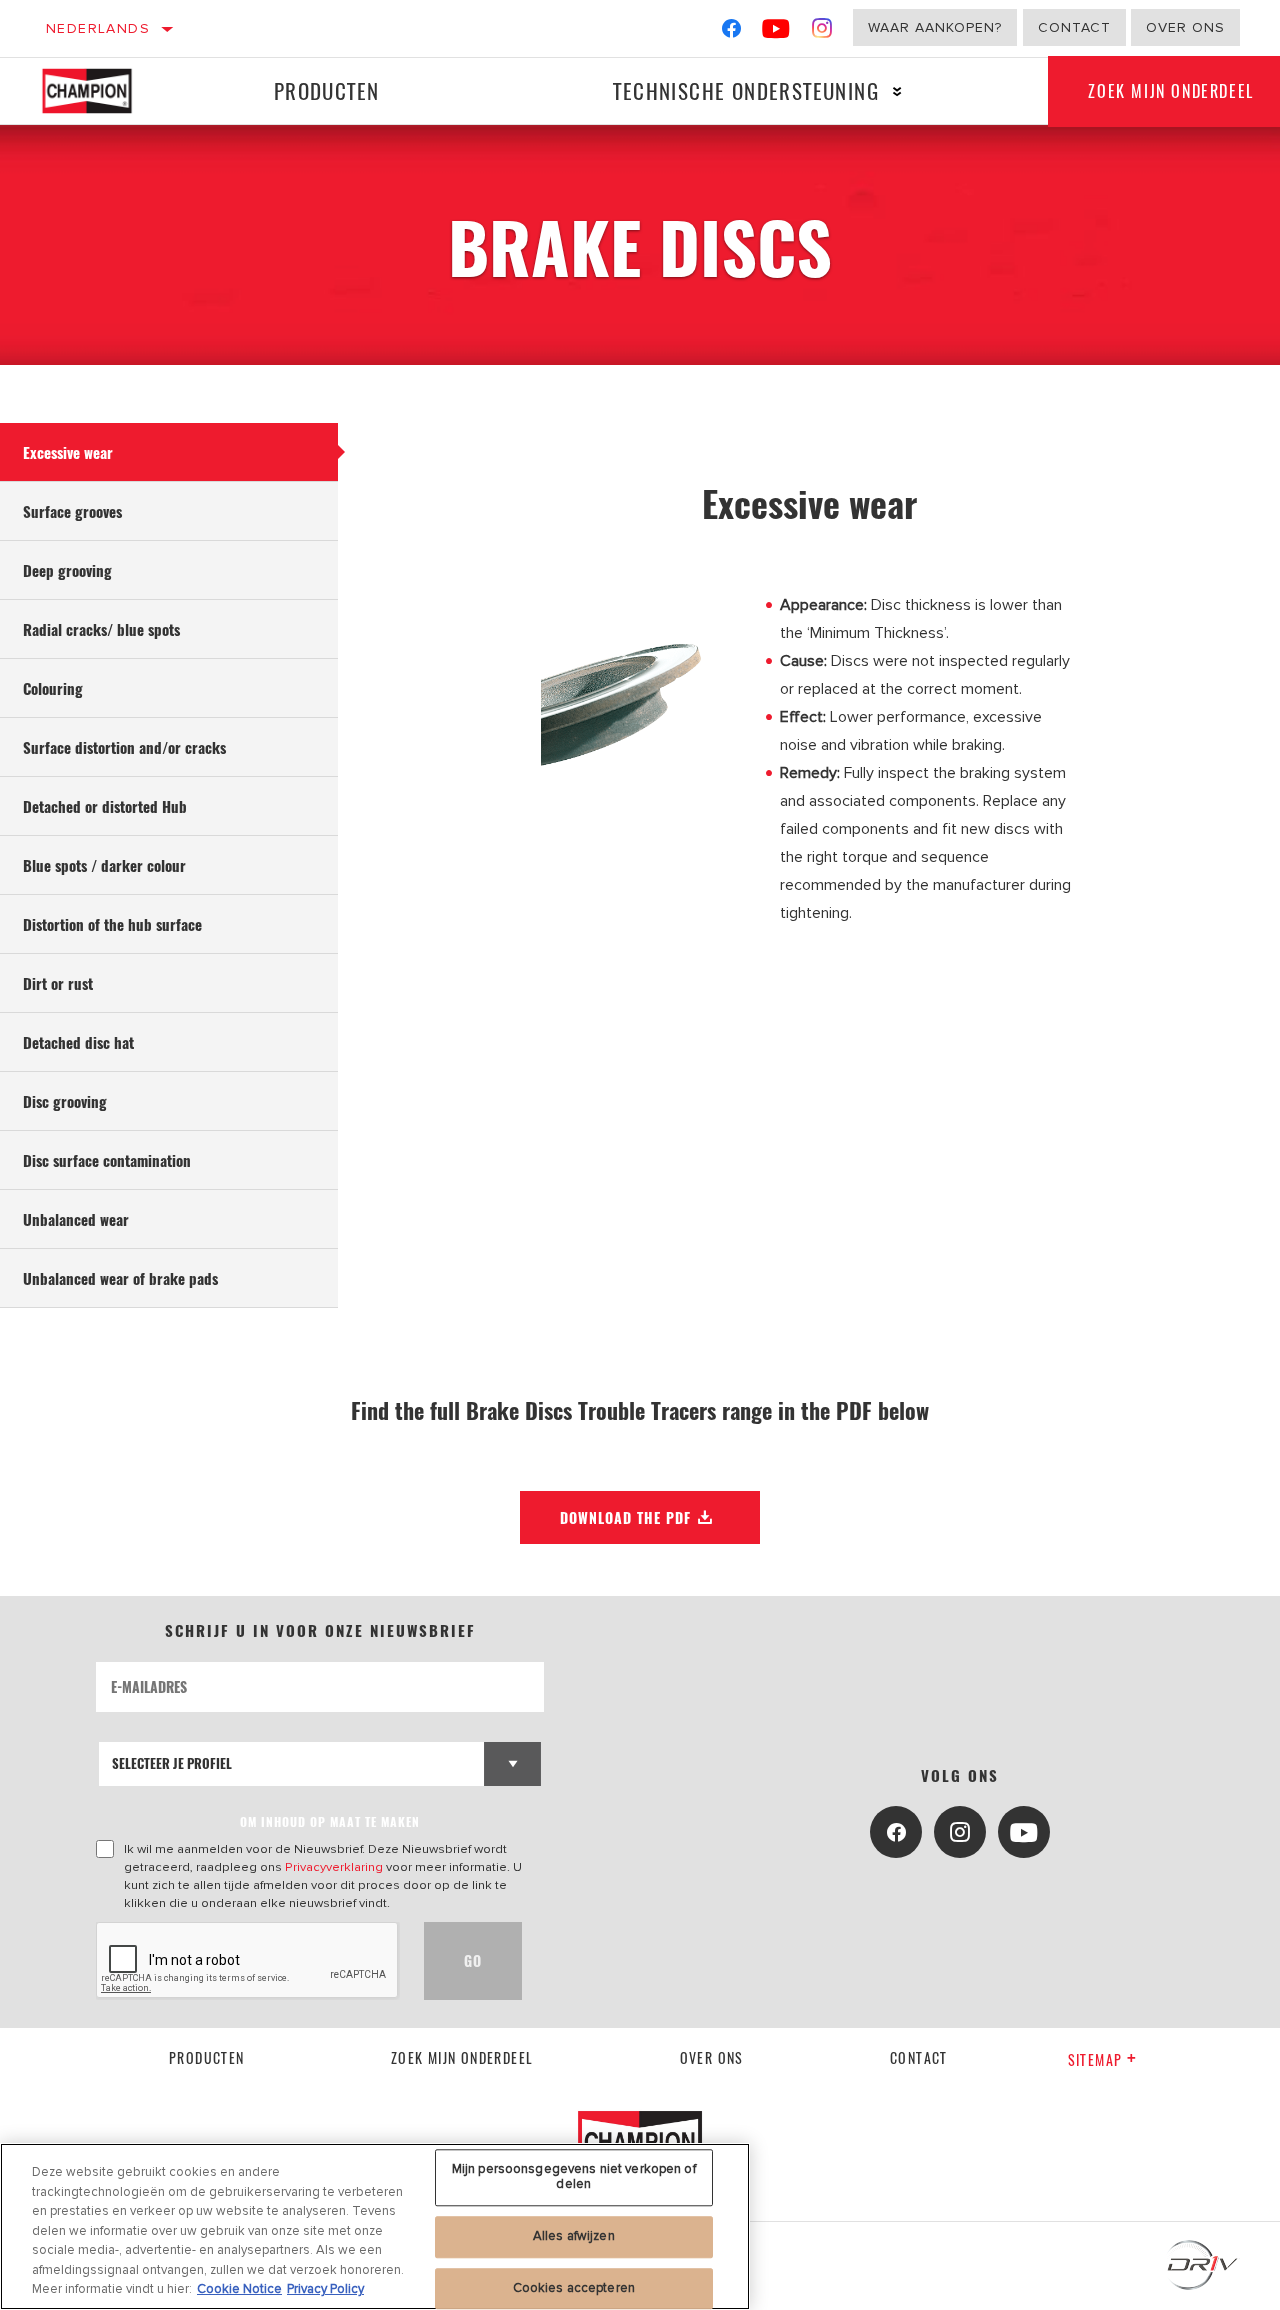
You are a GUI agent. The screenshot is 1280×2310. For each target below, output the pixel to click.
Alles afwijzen (574, 2236)
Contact (1074, 27)
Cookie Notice (239, 2289)
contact (919, 2057)
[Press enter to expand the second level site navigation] (897, 91)
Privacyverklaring (334, 1867)
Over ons (1185, 27)
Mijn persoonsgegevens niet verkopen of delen (574, 2177)
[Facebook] (731, 32)
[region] (375, 2226)
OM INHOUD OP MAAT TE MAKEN (330, 1821)
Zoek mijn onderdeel (462, 2057)
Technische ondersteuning (746, 90)
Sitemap (1095, 2059)
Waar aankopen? (935, 27)
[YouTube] (776, 32)
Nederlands (98, 28)
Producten (327, 90)
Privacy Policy (325, 2289)
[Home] (98, 91)
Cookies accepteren (574, 2288)
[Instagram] (822, 32)
